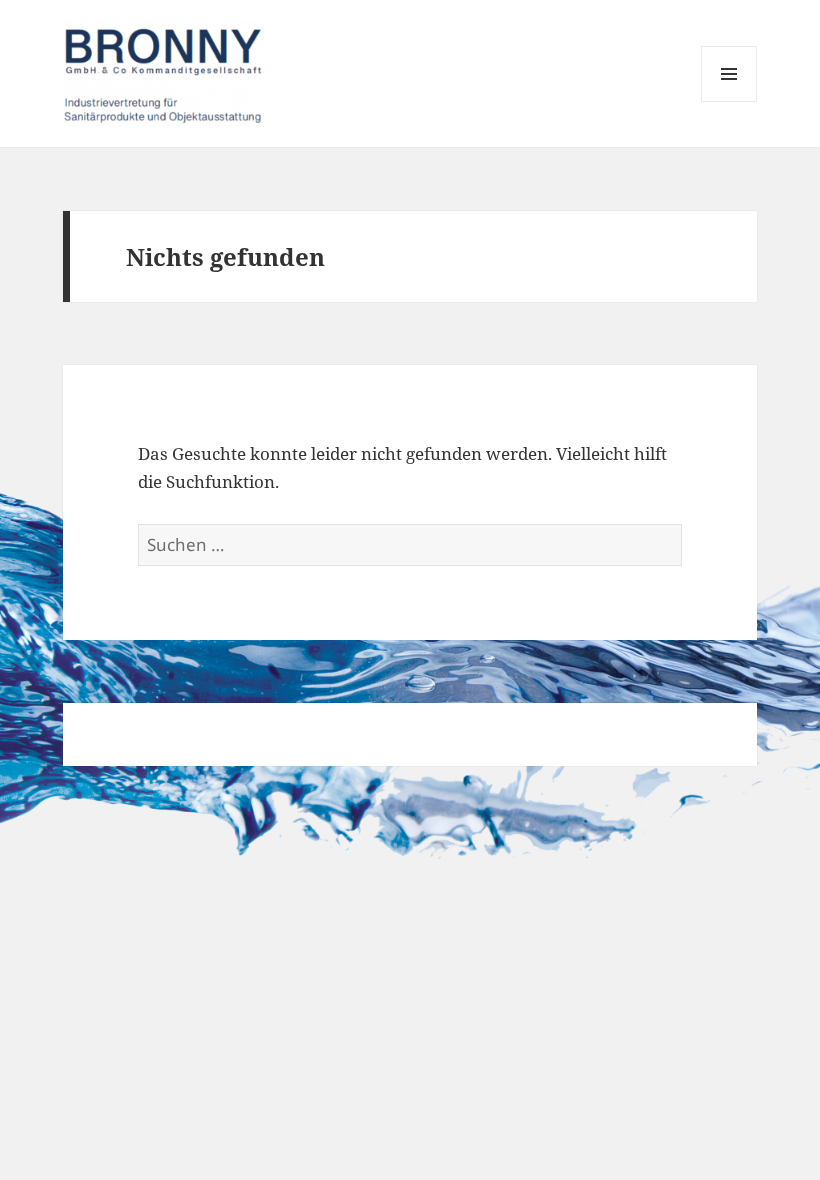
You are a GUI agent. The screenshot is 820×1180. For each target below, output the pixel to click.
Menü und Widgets (729, 101)
